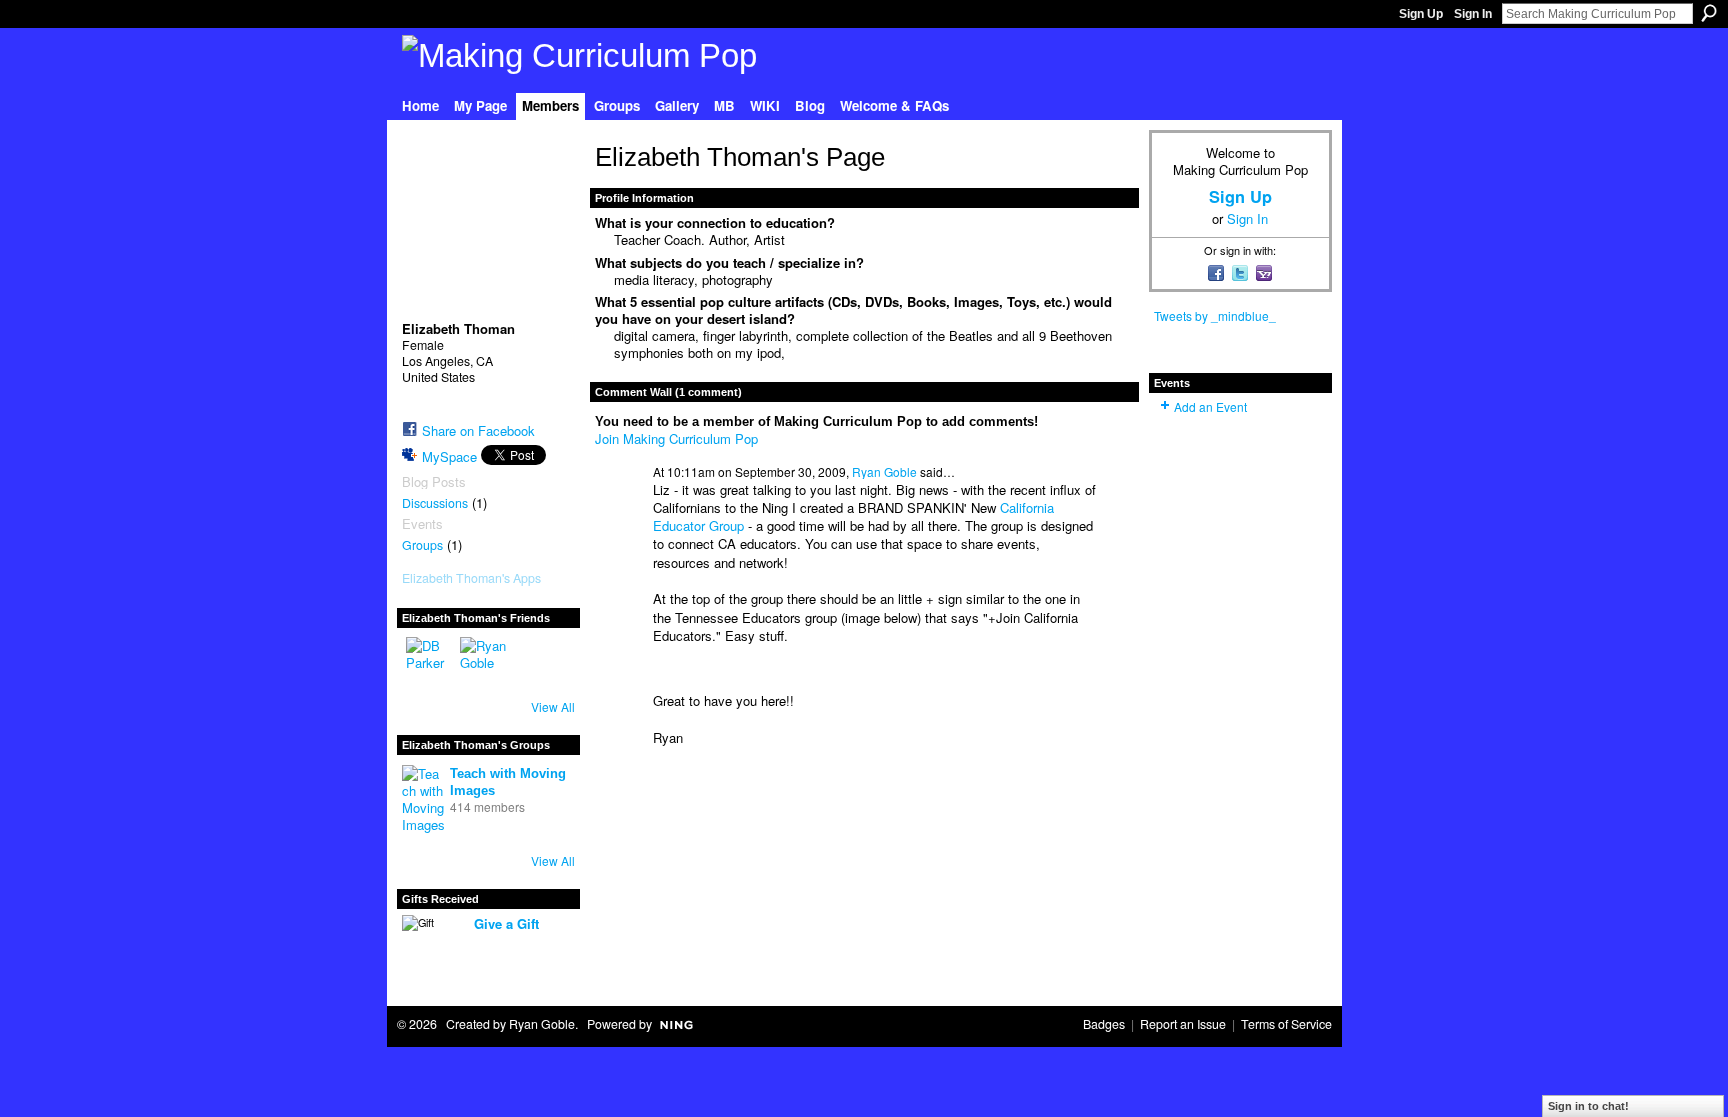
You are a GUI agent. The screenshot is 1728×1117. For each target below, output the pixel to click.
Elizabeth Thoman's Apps (471, 578)
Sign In (1473, 14)
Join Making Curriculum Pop (676, 438)
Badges (1104, 1024)
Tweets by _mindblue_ (1215, 315)
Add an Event (1210, 406)
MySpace (449, 456)
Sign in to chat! (1588, 1106)
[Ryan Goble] (484, 661)
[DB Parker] (430, 661)
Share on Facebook (478, 430)
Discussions (435, 503)
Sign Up (1421, 14)
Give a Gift (506, 923)
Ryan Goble (884, 471)
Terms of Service (1286, 1024)
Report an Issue (1183, 1024)
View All (553, 706)
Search (1709, 13)
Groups (422, 545)
